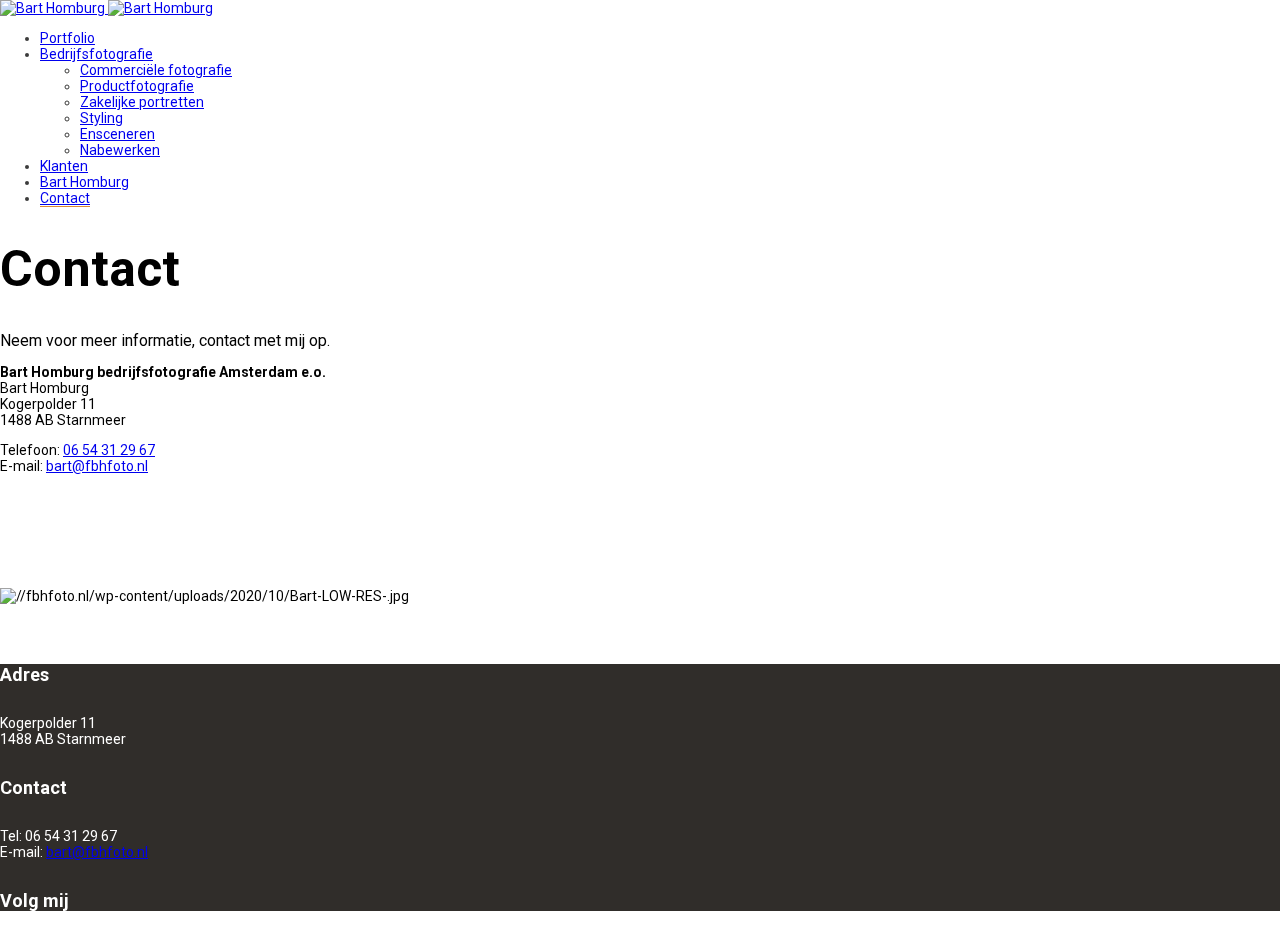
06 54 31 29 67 (109, 450)
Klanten (64, 166)
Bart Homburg (84, 182)
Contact (65, 198)
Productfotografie (137, 86)
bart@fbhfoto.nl (97, 466)
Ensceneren (117, 134)
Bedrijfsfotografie (96, 54)
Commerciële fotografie (156, 70)
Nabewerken (120, 150)
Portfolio (67, 38)
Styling (101, 118)
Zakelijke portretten (142, 102)
